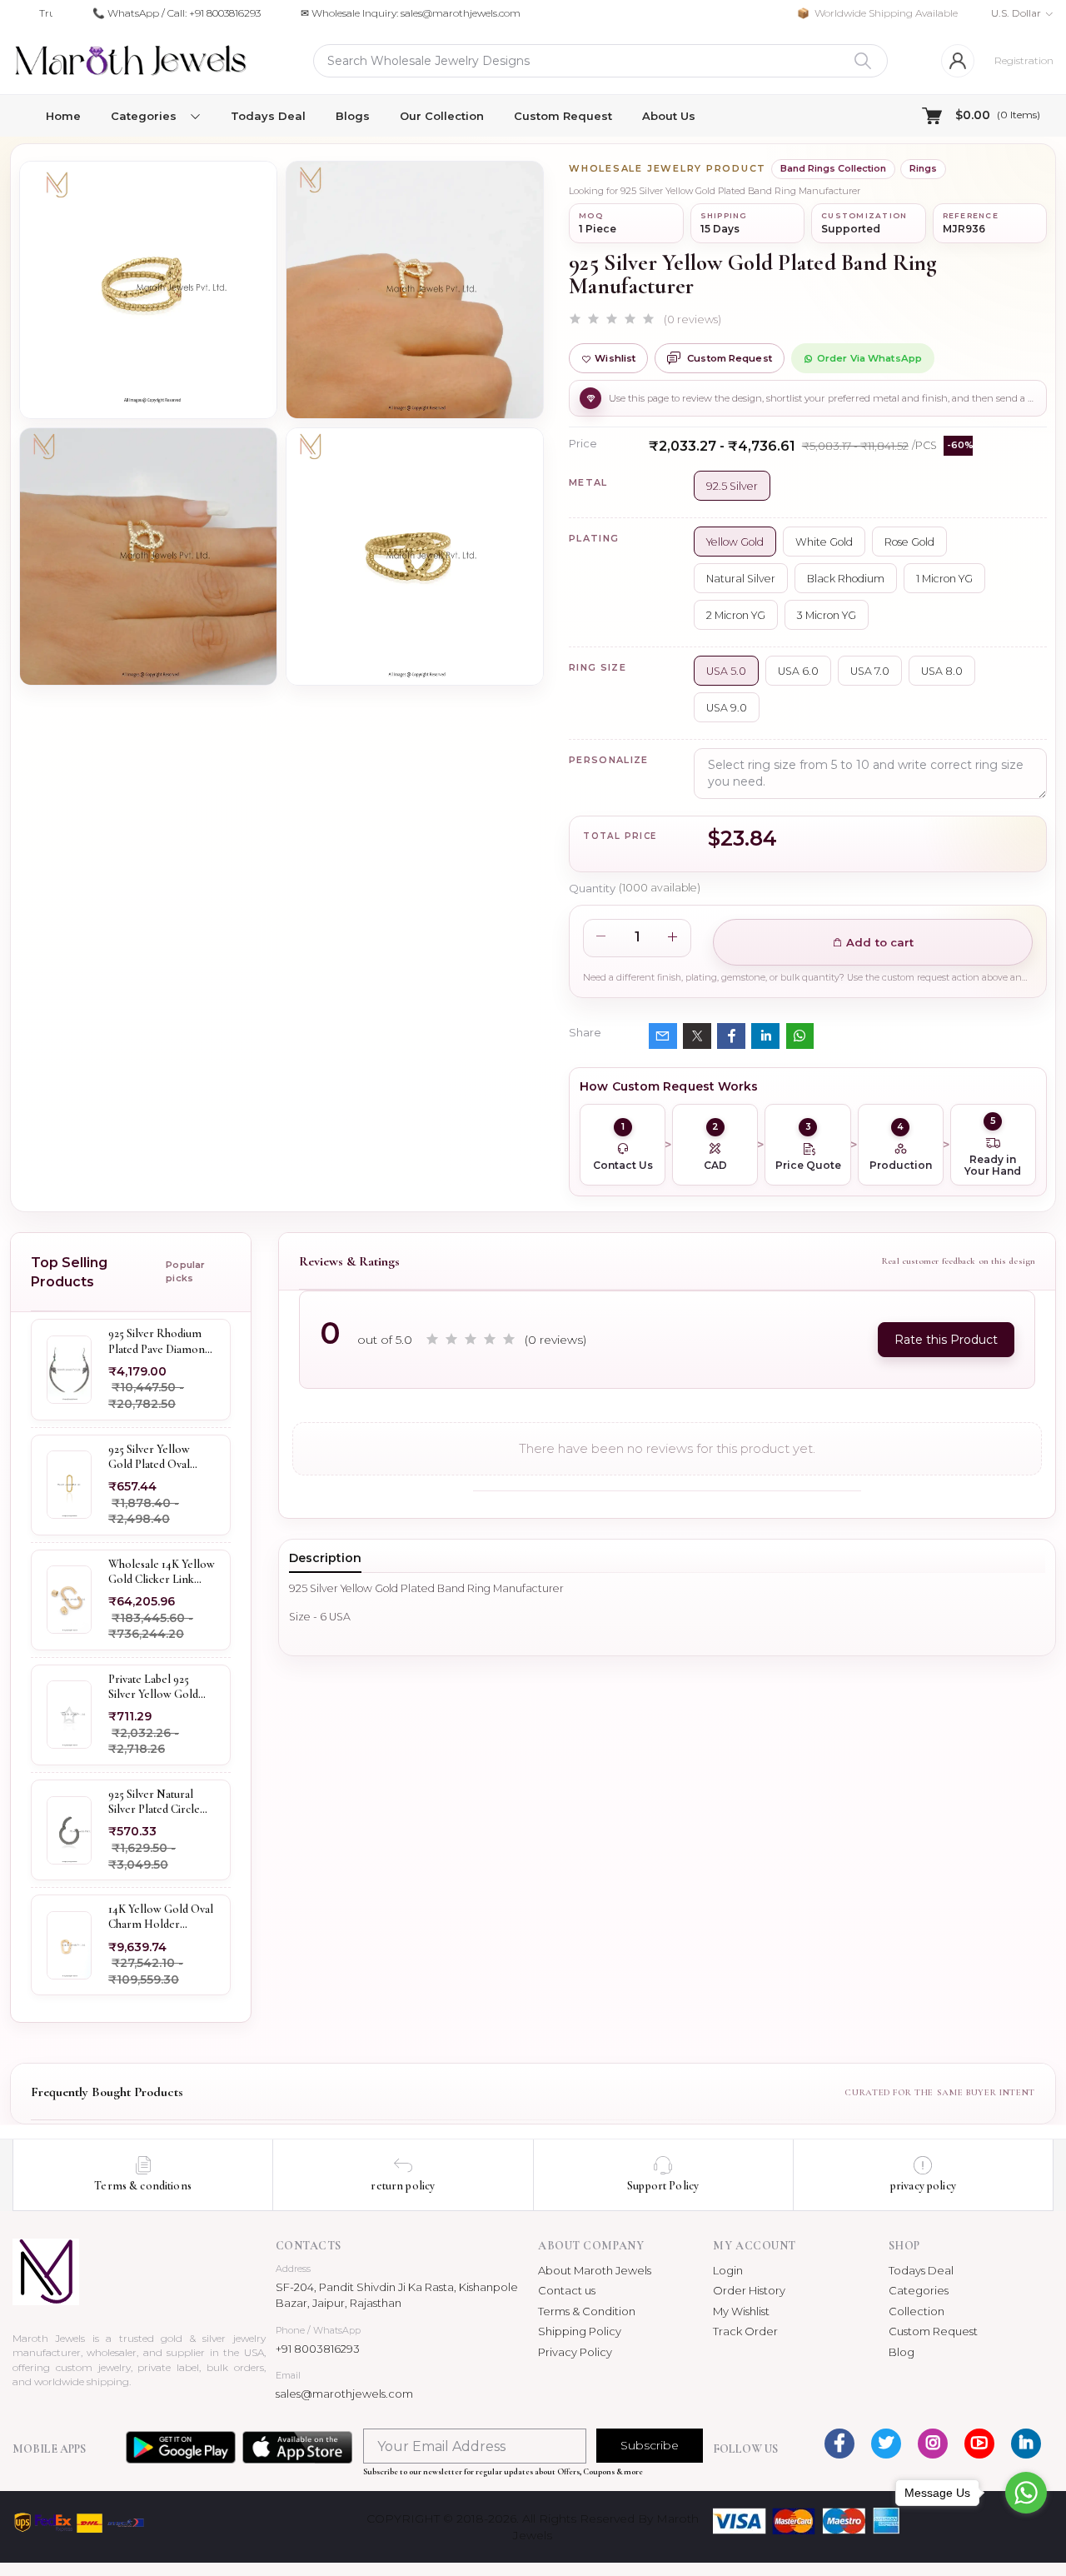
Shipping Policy (580, 2331)
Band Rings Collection (833, 168)
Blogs (353, 116)
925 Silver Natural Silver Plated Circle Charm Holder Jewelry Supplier (154, 1802)
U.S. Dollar (1016, 13)
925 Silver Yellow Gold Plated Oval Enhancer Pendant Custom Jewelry (153, 1457)
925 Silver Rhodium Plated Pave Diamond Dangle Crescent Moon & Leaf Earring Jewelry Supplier (161, 1342)
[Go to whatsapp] (1026, 2493)
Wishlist (615, 358)
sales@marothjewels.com (344, 2394)
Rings (923, 168)
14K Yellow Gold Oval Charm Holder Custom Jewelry (161, 1918)
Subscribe (650, 2445)
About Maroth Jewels (595, 2270)
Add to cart (879, 942)
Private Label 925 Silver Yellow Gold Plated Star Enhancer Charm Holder (159, 1687)
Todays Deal (268, 116)
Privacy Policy (575, 2352)
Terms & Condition (587, 2311)
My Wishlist (741, 2311)
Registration (1024, 60)
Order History (749, 2290)
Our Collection (442, 116)
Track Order (745, 2331)
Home (63, 116)
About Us (669, 116)
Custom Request (563, 116)
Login (728, 2270)
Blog (902, 2352)
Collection (917, 2311)
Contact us (567, 2290)
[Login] (958, 61)
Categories (919, 2290)
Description (325, 1558)
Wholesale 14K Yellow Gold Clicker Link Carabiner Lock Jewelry (162, 1572)
